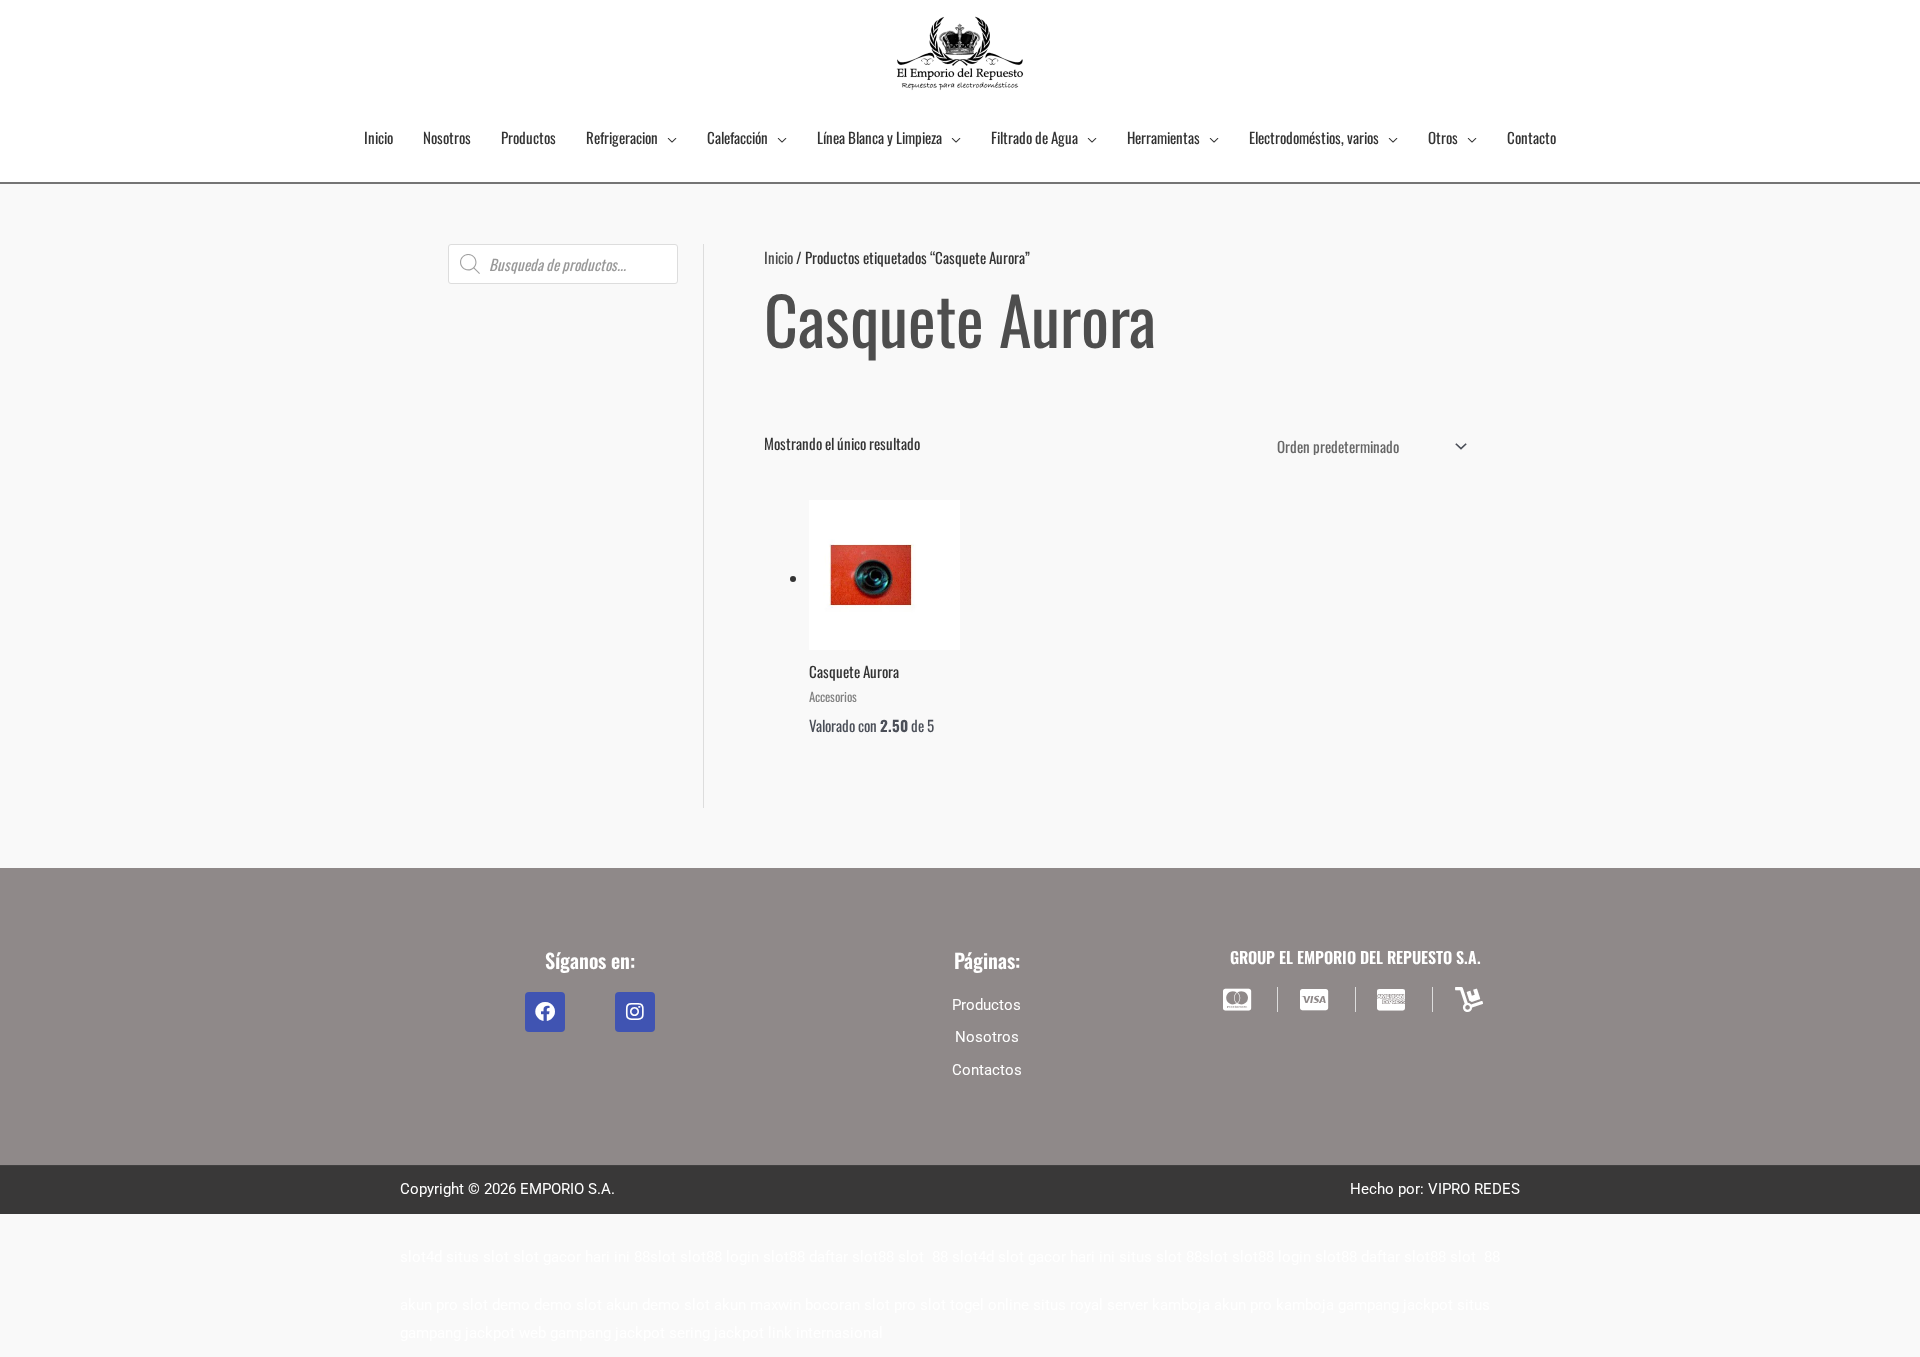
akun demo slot (658, 1305)
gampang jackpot (1395, 1305)
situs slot (477, 1257)
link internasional (825, 1333)
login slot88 (765, 1257)
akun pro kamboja (1274, 1305)
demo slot (568, 1305)
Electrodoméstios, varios (1314, 137)
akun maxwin (757, 1305)
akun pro (429, 1305)
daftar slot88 (851, 1257)
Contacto (1531, 137)
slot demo (496, 1305)
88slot (655, 1257)
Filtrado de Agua (1034, 137)
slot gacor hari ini (571, 1257)
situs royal (1068, 1305)
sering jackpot (716, 1333)
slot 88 (923, 1257)
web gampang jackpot (592, 1333)
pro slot (920, 1305)
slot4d (421, 1257)
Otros (1443, 137)
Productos (528, 137)
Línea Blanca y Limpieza (879, 137)
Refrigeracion (622, 137)
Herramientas (1163, 137)
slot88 (701, 1257)
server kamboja (1158, 1305)
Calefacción (737, 137)
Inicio (378, 137)
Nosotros (447, 137)
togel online (989, 1305)
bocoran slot (847, 1305)
